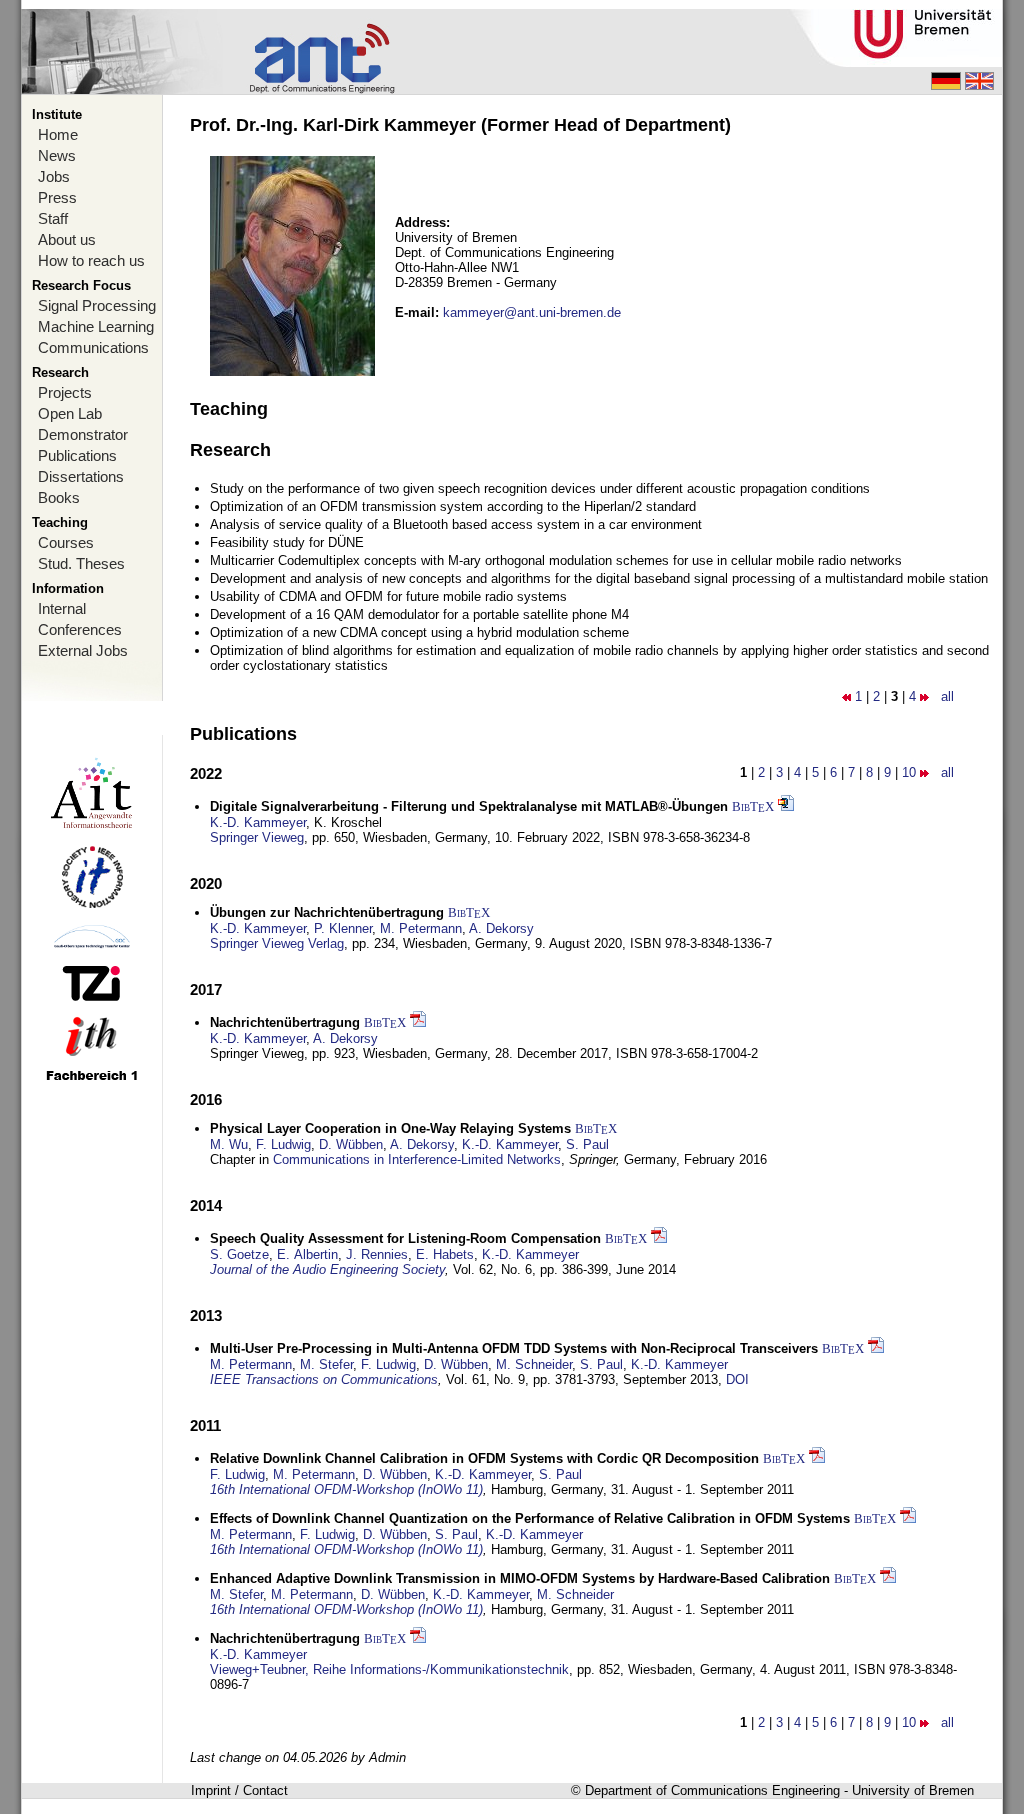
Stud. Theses (81, 563)
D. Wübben (351, 1144)
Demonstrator (83, 434)
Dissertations (81, 476)
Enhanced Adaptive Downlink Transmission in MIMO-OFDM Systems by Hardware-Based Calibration (520, 1578)
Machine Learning (96, 326)
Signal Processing (97, 305)
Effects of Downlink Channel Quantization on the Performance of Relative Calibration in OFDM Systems (530, 1518)
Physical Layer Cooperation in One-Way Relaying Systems (390, 1128)
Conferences (80, 629)
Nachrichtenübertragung (285, 1022)
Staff (53, 218)
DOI (737, 1379)
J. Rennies (377, 1254)
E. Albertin (307, 1254)
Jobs (54, 176)
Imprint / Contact (239, 1790)
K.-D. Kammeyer (258, 822)
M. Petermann (421, 928)
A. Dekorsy (501, 928)
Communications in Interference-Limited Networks (417, 1159)
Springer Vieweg (257, 837)
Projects (65, 392)
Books (59, 497)
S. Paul (587, 1144)
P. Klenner (343, 928)
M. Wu (229, 1144)
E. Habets (445, 1254)
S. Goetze (239, 1254)
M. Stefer (326, 1364)
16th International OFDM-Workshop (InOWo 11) (346, 1489)
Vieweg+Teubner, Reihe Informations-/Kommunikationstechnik (389, 1669)
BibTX (753, 806)
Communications (93, 347)
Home (58, 134)
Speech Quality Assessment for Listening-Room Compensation (405, 1238)
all (947, 696)
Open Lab (70, 413)
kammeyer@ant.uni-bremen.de (532, 312)
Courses (66, 542)
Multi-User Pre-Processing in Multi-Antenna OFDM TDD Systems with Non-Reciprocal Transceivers (514, 1348)
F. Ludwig (283, 1144)
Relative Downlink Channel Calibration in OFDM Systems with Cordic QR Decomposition (484, 1458)
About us (67, 239)
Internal (62, 608)
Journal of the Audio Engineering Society (327, 1269)
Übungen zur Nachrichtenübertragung (327, 912)
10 (909, 772)
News (57, 155)
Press (57, 197)
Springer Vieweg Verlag (277, 943)
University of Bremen (913, 1790)
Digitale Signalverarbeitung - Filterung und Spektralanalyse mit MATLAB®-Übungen (469, 806)
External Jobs (83, 650)
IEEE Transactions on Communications (324, 1379)
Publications (77, 455)
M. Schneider (534, 1364)
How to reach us (91, 260)
